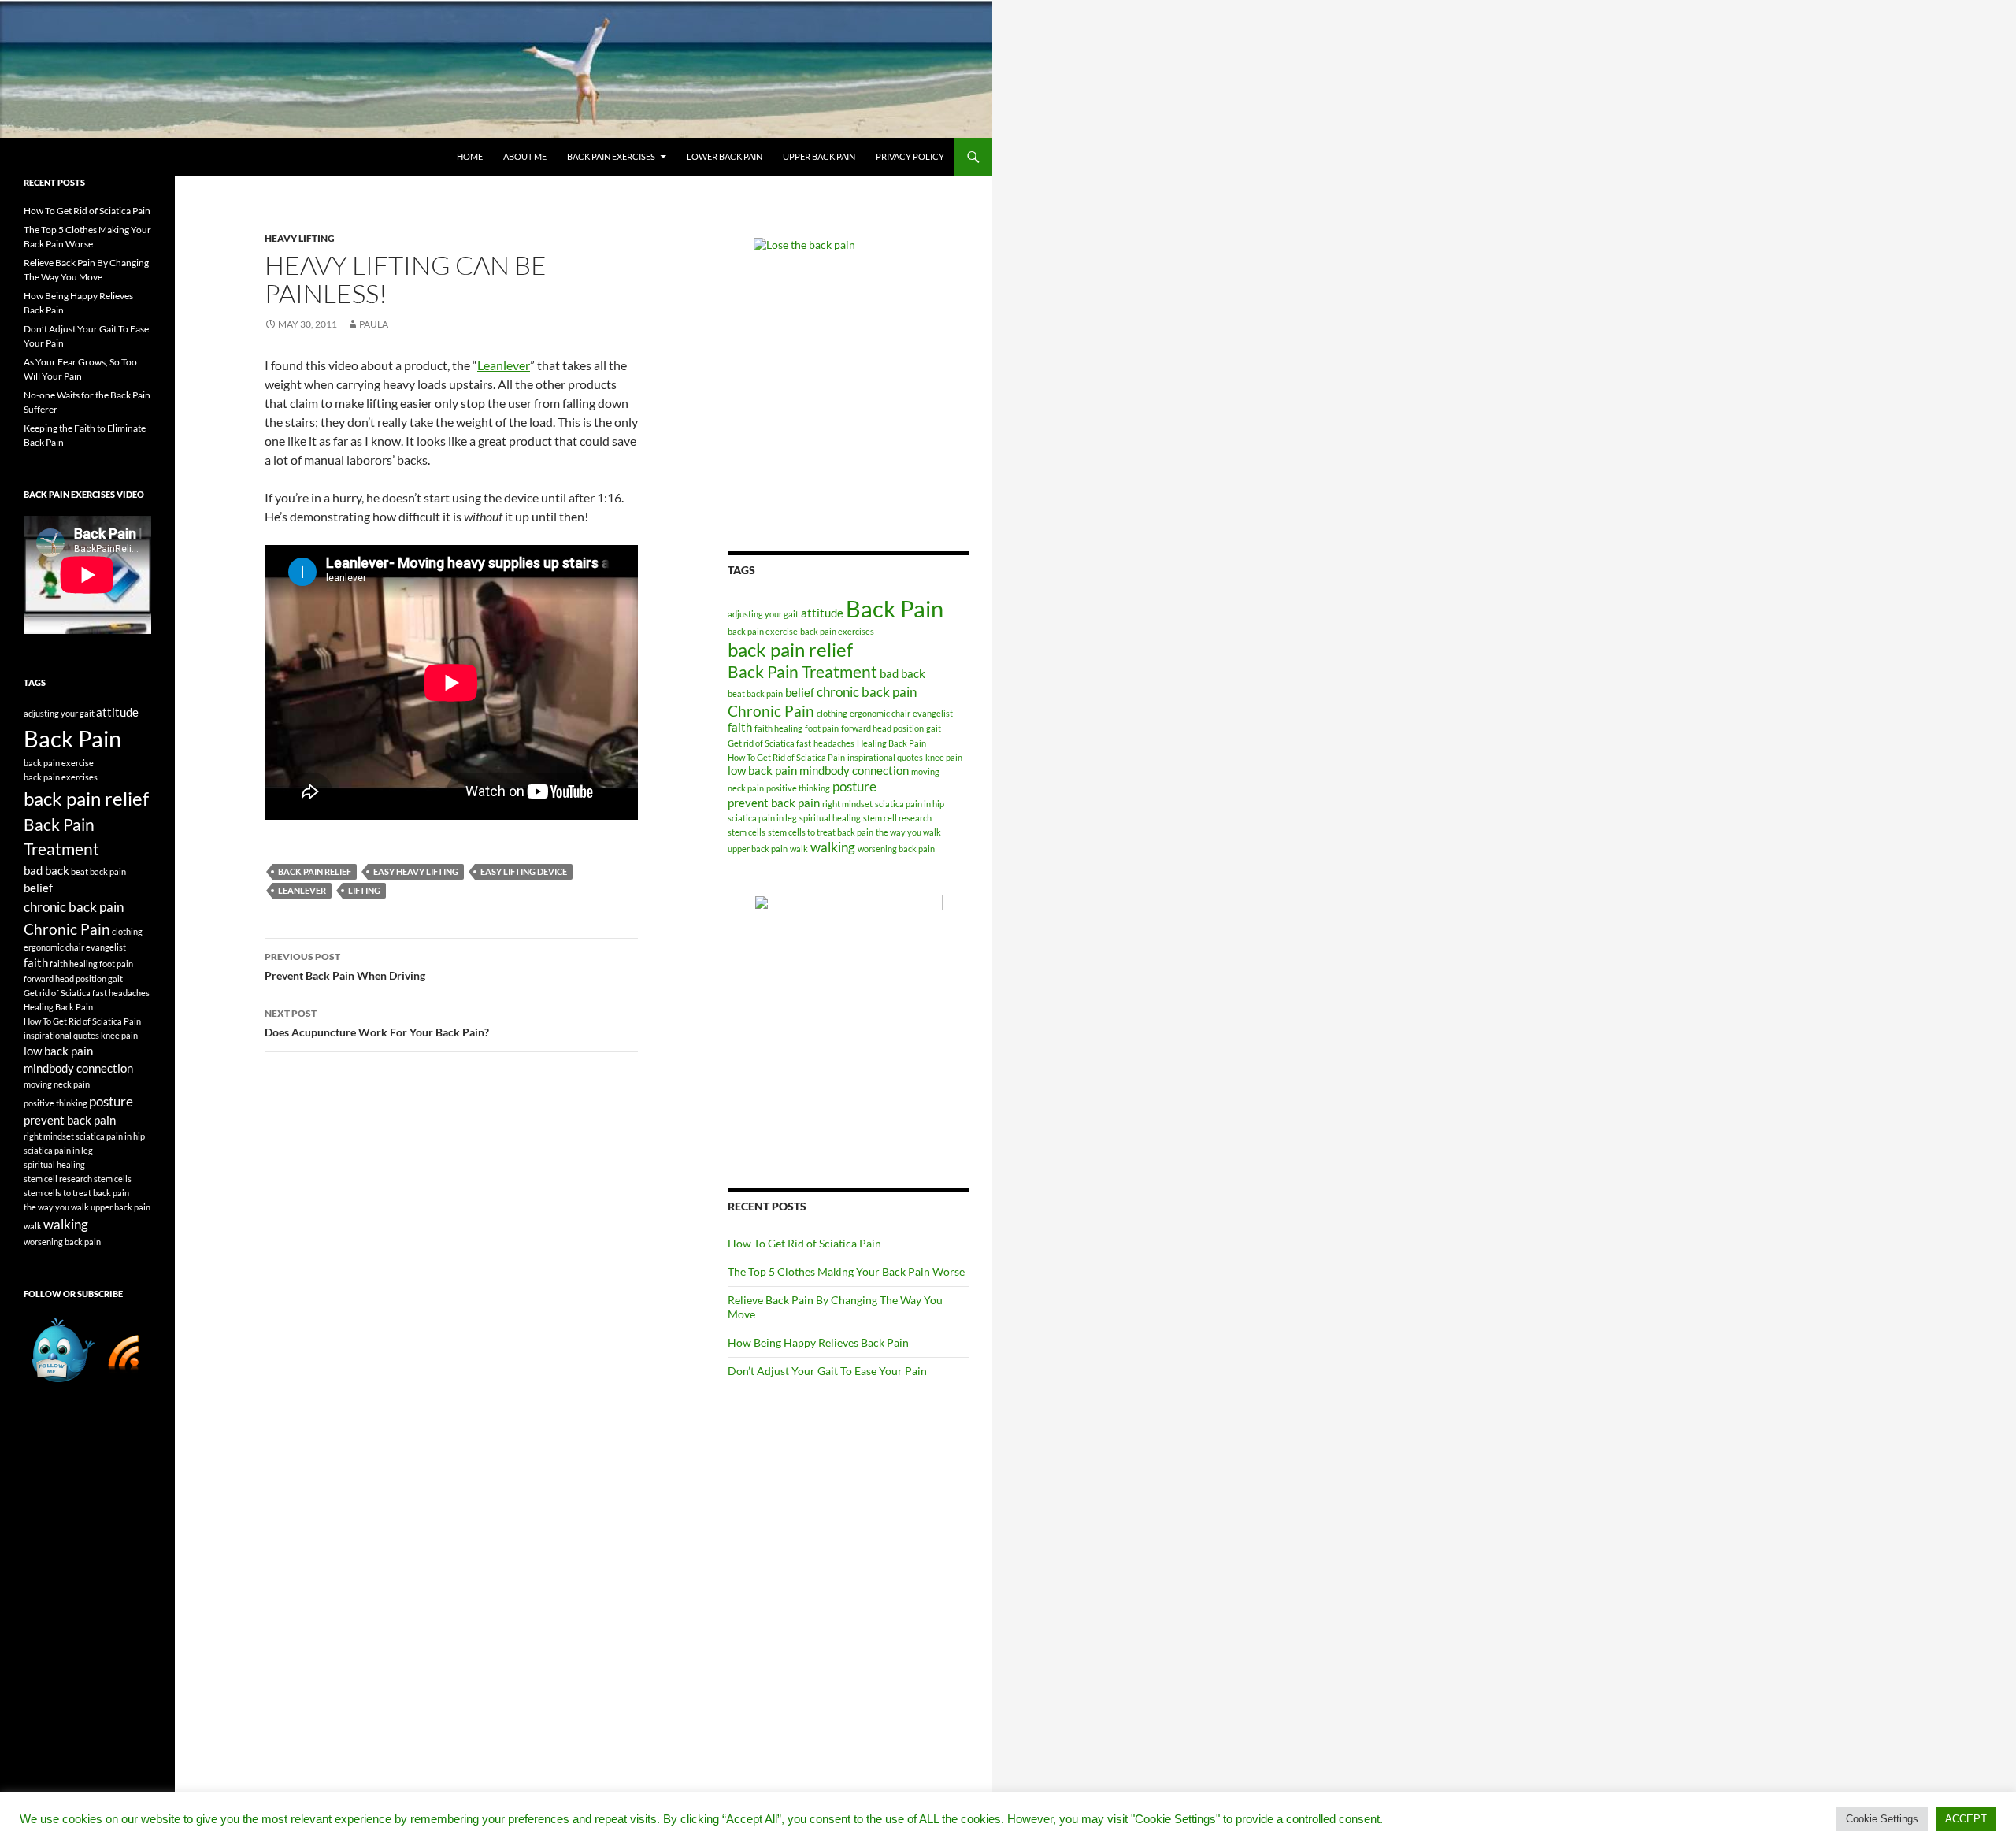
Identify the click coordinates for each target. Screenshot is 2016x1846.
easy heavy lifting (416, 871)
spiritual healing (830, 818)
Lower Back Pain (724, 156)
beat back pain (755, 693)
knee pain (944, 757)
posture (854, 786)
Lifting (364, 890)
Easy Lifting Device (524, 871)
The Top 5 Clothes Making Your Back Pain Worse (846, 1271)
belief (800, 693)
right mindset (847, 804)
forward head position (882, 728)
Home (470, 156)
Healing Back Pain (891, 743)
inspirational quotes (885, 757)
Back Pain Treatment (802, 672)
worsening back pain (896, 849)
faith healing (778, 728)
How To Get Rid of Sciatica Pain (786, 757)
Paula (374, 324)
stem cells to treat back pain (821, 832)
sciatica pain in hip (910, 804)
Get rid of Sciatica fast (769, 743)
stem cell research (897, 818)
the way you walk (908, 832)
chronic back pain (867, 692)
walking (833, 847)
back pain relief (315, 871)
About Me (525, 156)
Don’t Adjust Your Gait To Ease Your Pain (827, 1371)
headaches (834, 743)
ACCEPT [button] (1966, 1819)
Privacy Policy (910, 156)
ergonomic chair (880, 713)
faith (740, 727)
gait (934, 728)
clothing (832, 713)
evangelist (933, 713)
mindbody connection (854, 771)
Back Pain (895, 608)
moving (925, 771)
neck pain (746, 788)
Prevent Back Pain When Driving (345, 966)
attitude (822, 613)
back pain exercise (763, 631)
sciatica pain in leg (762, 818)
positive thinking (798, 788)
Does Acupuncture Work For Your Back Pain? (377, 1023)
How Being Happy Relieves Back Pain (818, 1342)
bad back (902, 674)
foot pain (822, 728)
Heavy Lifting (300, 238)
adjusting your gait (763, 614)
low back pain (762, 771)
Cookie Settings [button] (1882, 1819)
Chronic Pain (771, 711)
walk (799, 849)
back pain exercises (837, 631)
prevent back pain (774, 803)
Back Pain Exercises (611, 156)
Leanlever (504, 365)
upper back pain (758, 849)
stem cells (747, 832)
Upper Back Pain (819, 156)
